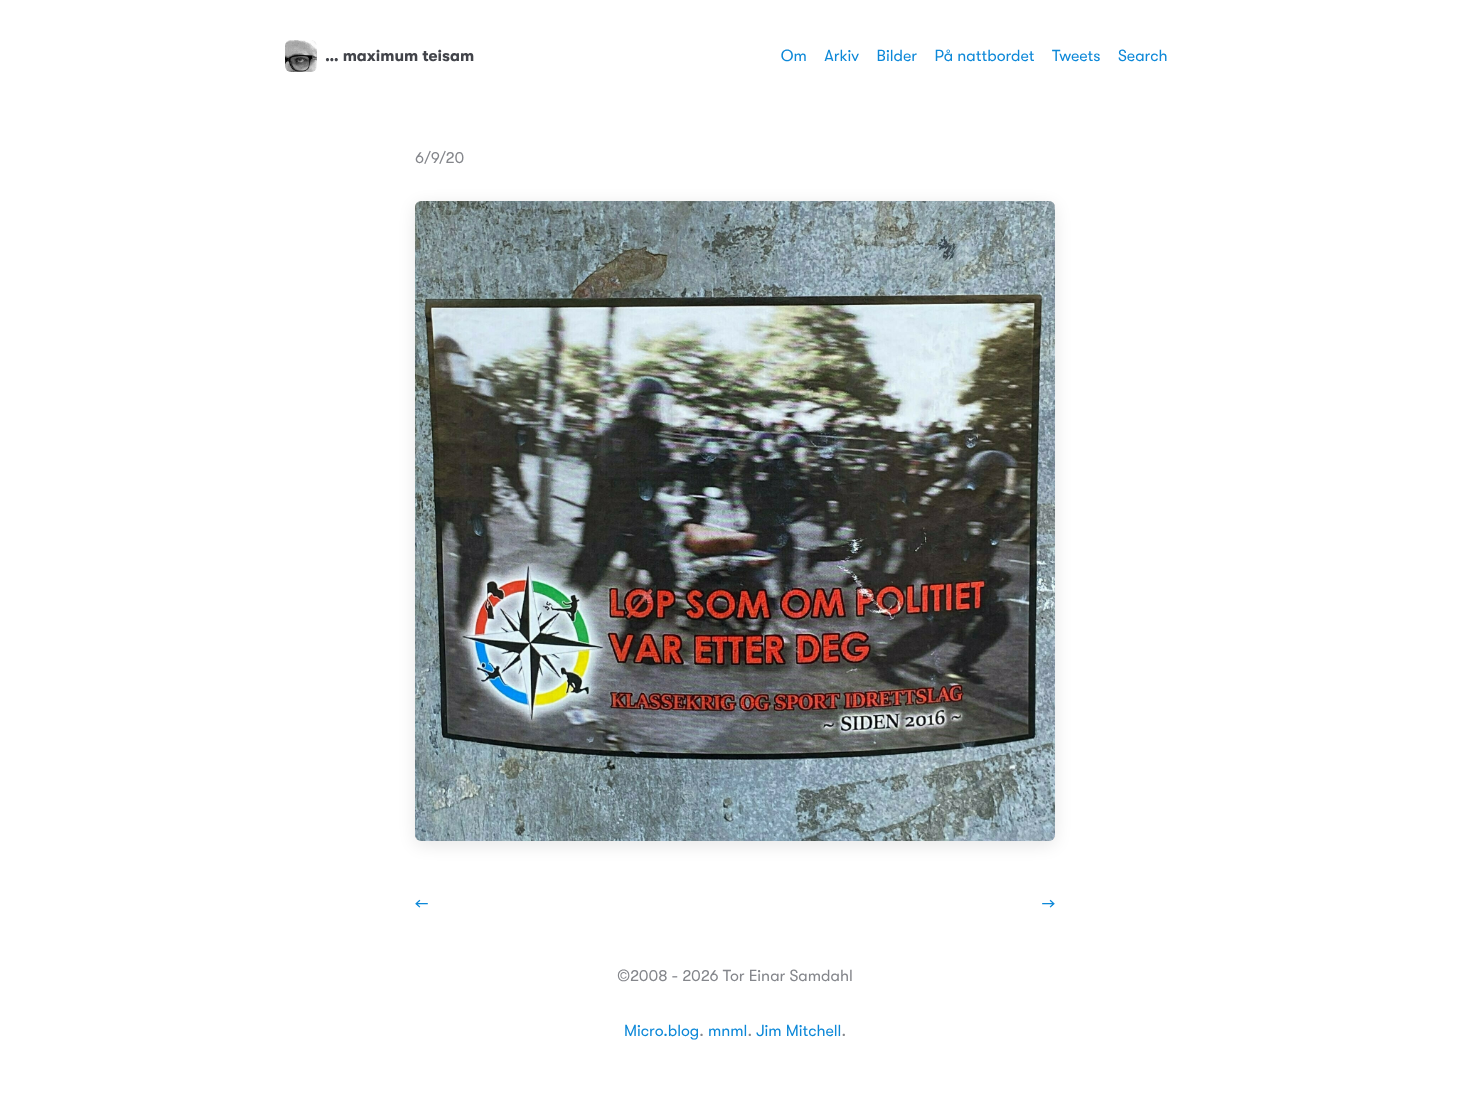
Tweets (1076, 56)
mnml (727, 1031)
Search (1143, 56)
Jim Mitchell (798, 1031)
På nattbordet (985, 56)
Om (794, 56)
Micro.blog (661, 1031)
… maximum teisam (399, 56)
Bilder (897, 56)
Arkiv (841, 56)
